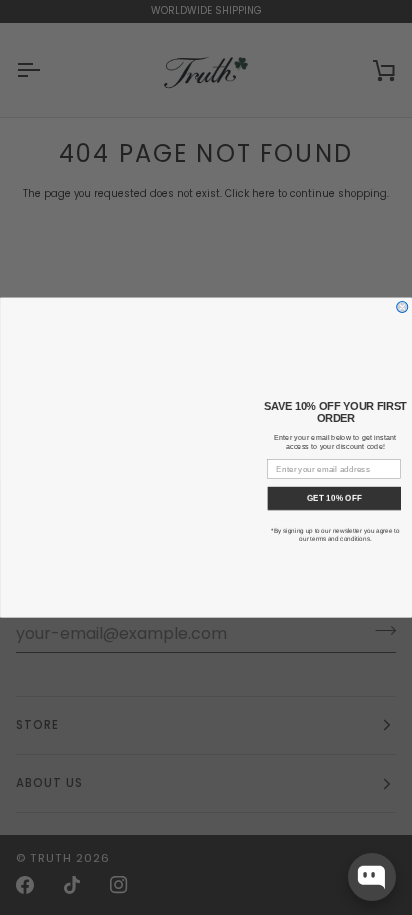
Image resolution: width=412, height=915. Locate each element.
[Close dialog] (402, 306)
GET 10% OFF (334, 498)
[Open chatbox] (372, 877)
